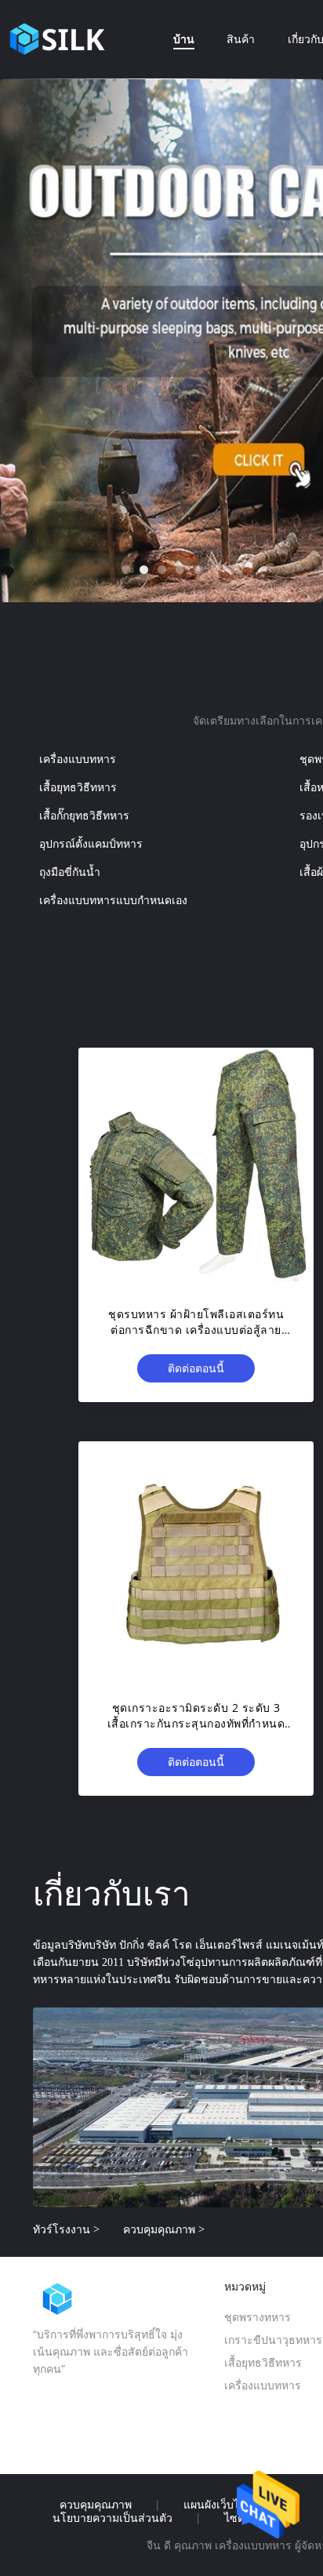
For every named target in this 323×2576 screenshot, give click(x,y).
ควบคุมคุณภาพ (96, 2505)
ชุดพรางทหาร (258, 2317)
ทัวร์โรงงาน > (66, 2229)
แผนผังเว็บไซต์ (219, 2505)
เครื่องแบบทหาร (78, 759)
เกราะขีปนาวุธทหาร (273, 2340)
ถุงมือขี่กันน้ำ (70, 872)
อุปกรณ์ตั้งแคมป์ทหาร (91, 843)
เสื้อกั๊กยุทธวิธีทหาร (84, 815)
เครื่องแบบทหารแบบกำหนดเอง (113, 900)
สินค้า (241, 39)
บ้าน (184, 39)
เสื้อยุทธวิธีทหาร (78, 787)
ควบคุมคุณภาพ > (164, 2229)
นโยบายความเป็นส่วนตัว (113, 2518)
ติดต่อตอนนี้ (196, 1368)
